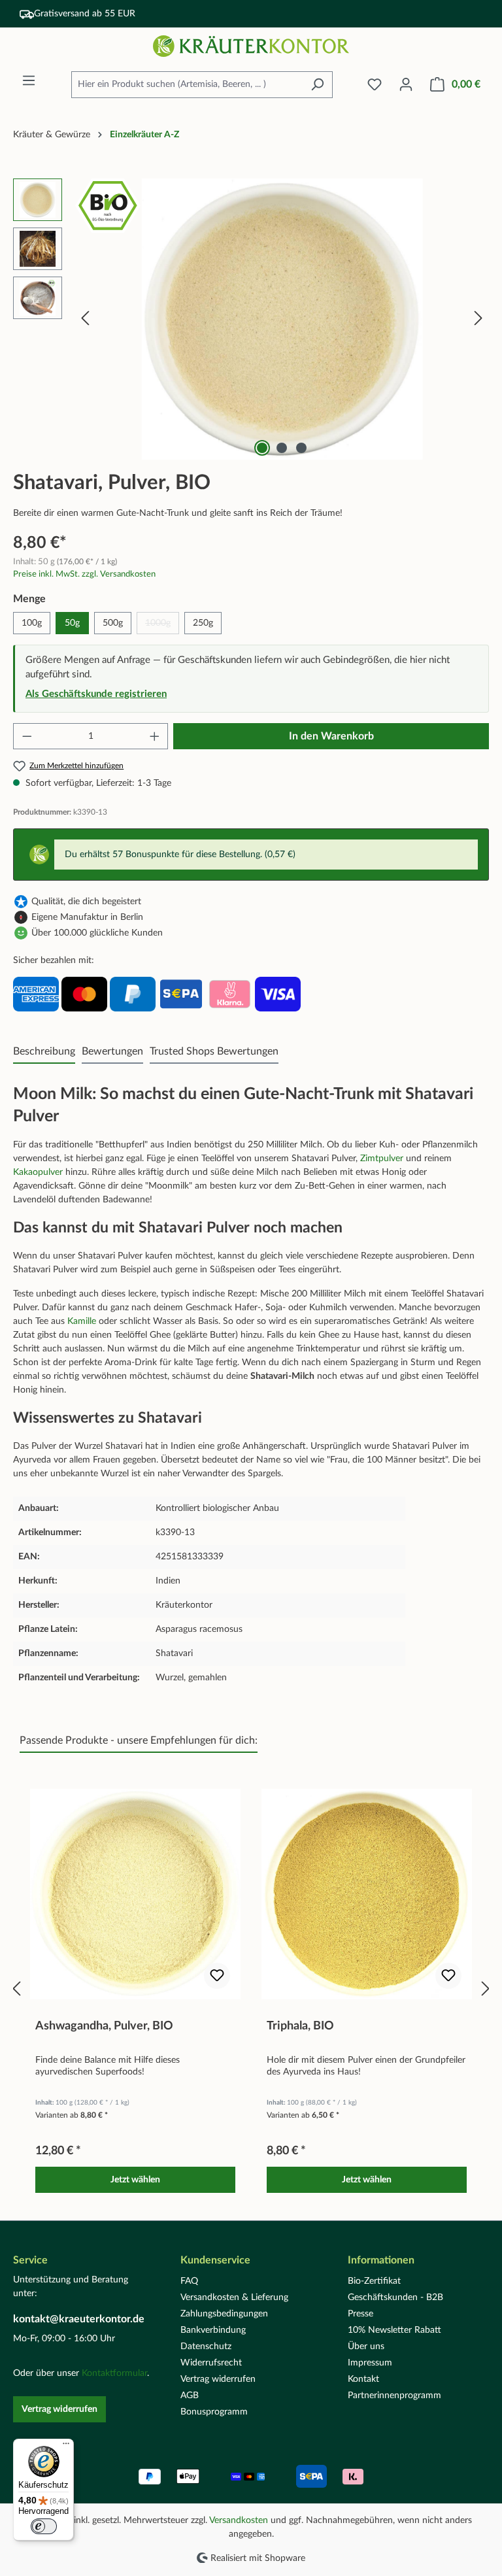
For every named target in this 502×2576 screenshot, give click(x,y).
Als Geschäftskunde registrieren (96, 694)
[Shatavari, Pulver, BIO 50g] (282, 319)
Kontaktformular (114, 2373)
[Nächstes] (478, 319)
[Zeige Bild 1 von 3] (262, 448)
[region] (251, 319)
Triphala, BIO (300, 2026)
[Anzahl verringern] (27, 736)
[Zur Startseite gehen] (251, 46)
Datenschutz (206, 2347)
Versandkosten (239, 2520)
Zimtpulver (383, 1159)
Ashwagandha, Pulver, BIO (104, 2026)
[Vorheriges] (85, 319)
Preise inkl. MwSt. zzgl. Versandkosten (84, 574)
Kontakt (363, 2379)
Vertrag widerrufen (59, 2409)
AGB (190, 2396)
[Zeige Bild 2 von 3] (282, 448)
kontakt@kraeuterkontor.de (79, 2319)
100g (32, 623)
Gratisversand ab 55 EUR (85, 14)
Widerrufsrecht (211, 2363)
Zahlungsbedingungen (224, 2314)
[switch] (44, 2526)
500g (113, 623)
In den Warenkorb (331, 736)
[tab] (44, 1052)
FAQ (189, 2281)
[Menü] (29, 81)
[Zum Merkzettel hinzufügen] (217, 1976)
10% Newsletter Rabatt (394, 2330)
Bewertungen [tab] (112, 1051)
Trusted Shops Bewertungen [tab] (214, 1051)
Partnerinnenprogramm (394, 2396)
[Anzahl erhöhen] (155, 736)
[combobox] (187, 85)
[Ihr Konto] (406, 85)
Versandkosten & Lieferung (234, 2297)
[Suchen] (317, 85)
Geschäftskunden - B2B (395, 2297)
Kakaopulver (39, 1172)
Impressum (370, 2363)
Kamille (83, 1321)
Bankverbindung (213, 2330)
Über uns (366, 2347)
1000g (162, 626)
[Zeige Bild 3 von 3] (301, 448)
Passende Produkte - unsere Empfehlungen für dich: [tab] (139, 1740)
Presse (360, 2314)
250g (203, 623)
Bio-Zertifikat (374, 2281)
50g (72, 623)
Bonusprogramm (214, 2412)
